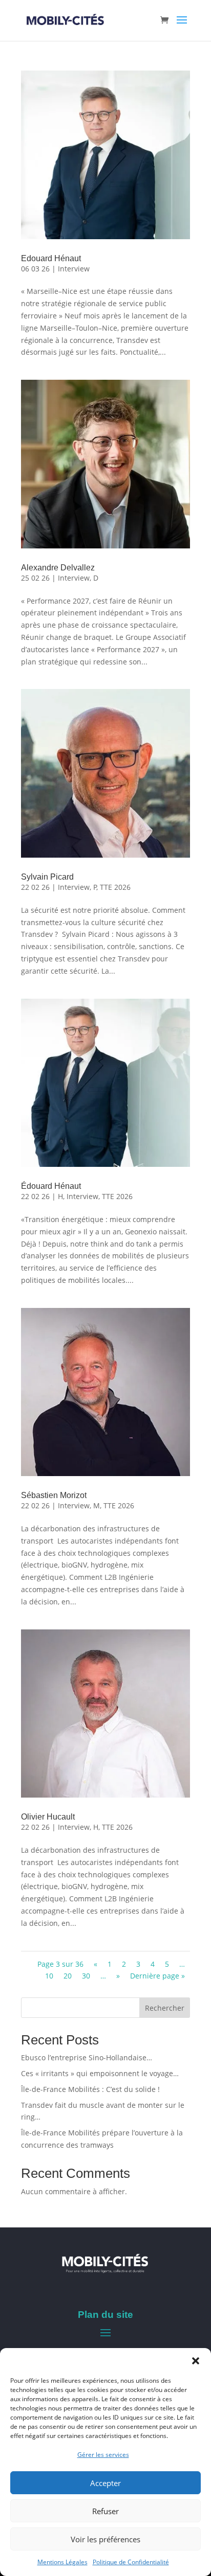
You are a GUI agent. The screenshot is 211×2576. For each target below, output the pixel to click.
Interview (74, 269)
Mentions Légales (62, 2562)
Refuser (105, 2511)
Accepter (105, 2483)
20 (68, 1976)
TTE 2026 (115, 887)
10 (49, 1976)
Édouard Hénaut (51, 1186)
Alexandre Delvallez (58, 568)
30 (86, 1976)
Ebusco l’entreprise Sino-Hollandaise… (87, 2057)
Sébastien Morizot (54, 1495)
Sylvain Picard (47, 877)
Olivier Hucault (48, 1817)
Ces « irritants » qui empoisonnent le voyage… (100, 2073)
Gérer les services (103, 2455)
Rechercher (165, 2008)
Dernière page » (157, 1976)
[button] (196, 2361)
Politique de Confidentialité (131, 2562)
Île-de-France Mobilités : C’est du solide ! (90, 2089)
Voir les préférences (105, 2539)
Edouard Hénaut (51, 258)
